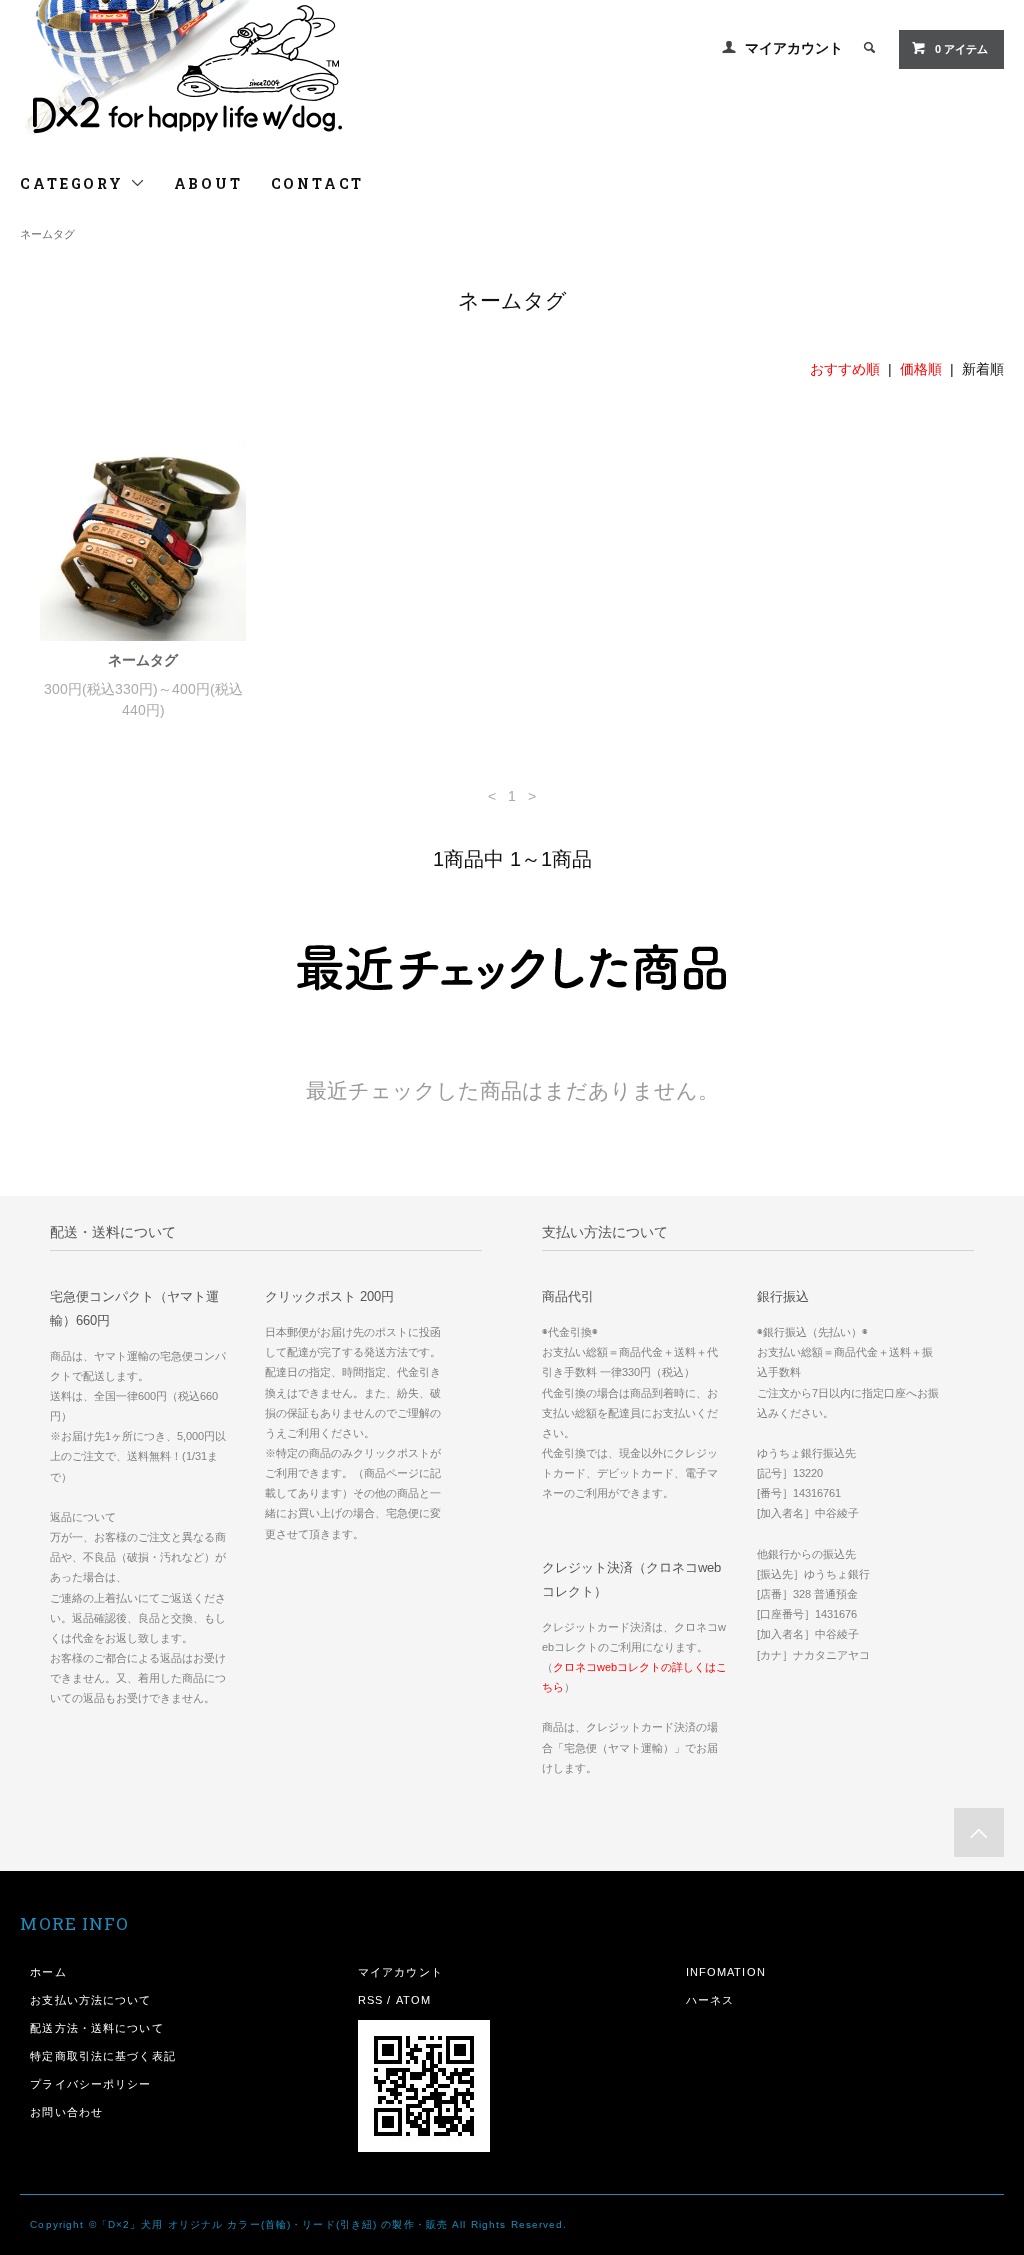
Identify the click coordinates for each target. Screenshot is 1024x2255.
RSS (370, 2000)
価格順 (921, 369)
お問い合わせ (66, 2112)
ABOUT (208, 183)
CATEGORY (74, 183)
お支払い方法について (90, 2000)
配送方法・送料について (96, 2028)
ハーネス (710, 2000)
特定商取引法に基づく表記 (102, 2056)
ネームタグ (47, 234)
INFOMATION (726, 1972)
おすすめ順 (845, 369)
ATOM (413, 2000)
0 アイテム (961, 49)
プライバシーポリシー (90, 2084)
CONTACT (318, 183)
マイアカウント (794, 48)
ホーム (48, 1972)
